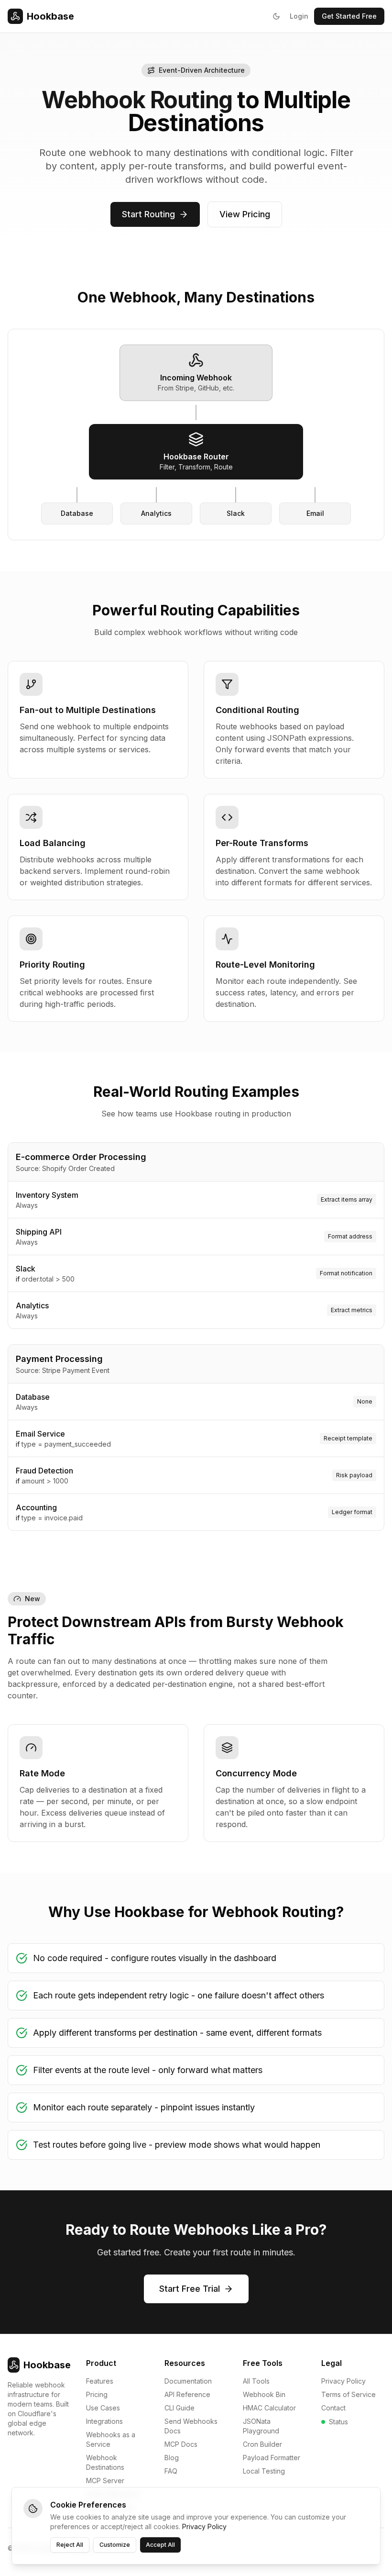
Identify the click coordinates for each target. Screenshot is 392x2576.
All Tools (256, 2381)
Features (100, 2381)
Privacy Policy (343, 2381)
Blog (172, 2458)
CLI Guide (180, 2408)
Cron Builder (262, 2444)
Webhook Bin (264, 2394)
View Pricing (245, 214)
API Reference (187, 2394)
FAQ (171, 2471)
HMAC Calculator (269, 2408)
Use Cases (103, 2408)
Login (299, 16)
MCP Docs (181, 2444)
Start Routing (148, 214)
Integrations (104, 2421)
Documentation (188, 2381)
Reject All (70, 2545)
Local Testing (264, 2471)
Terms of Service (348, 2394)
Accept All (160, 2545)
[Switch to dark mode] (276, 16)
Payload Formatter (272, 2458)
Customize (115, 2545)
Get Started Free (349, 16)
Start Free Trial (190, 2289)
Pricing (97, 2394)
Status (338, 2422)
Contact (333, 2408)
